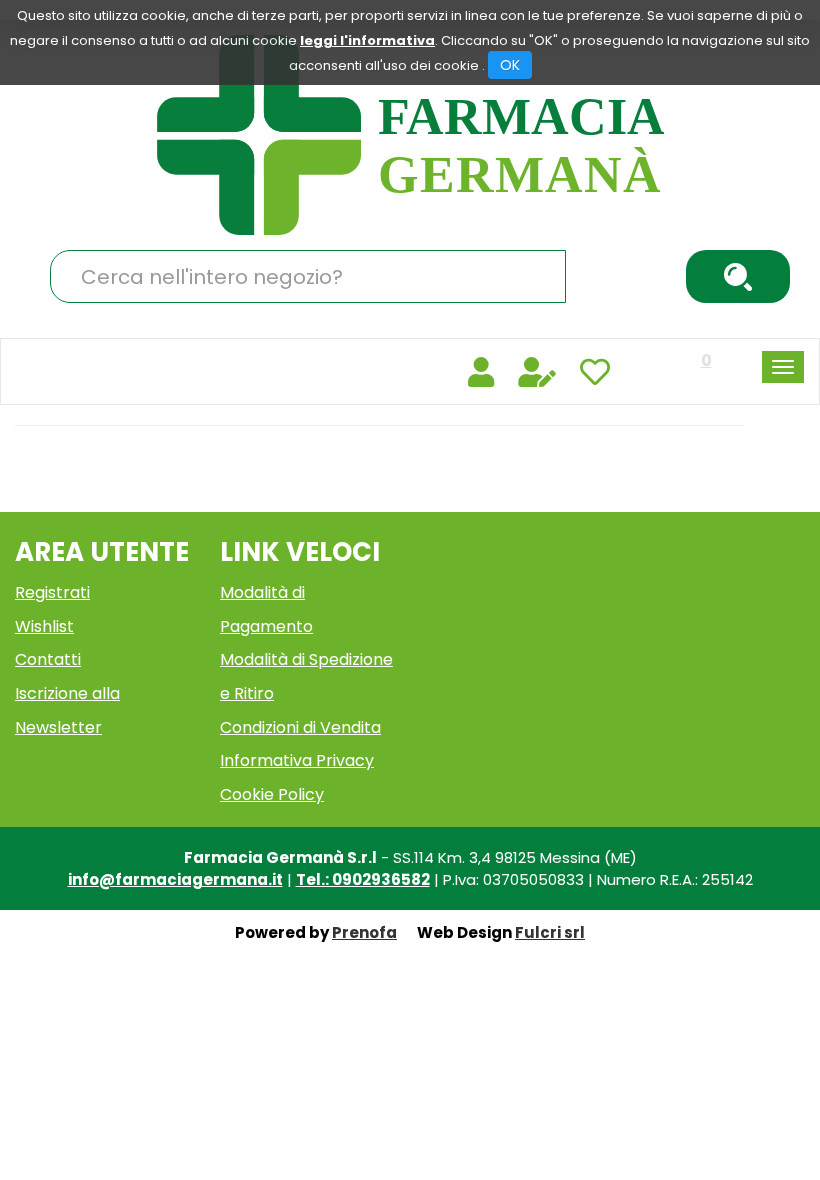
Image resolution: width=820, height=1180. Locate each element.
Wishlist (44, 626)
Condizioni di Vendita (300, 727)
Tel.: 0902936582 (363, 879)
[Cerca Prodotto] (738, 276)
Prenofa (364, 932)
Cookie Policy (272, 794)
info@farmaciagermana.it (175, 879)
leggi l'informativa (367, 40)
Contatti (48, 659)
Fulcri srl (550, 932)
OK (510, 65)
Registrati (52, 592)
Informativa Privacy (297, 760)
